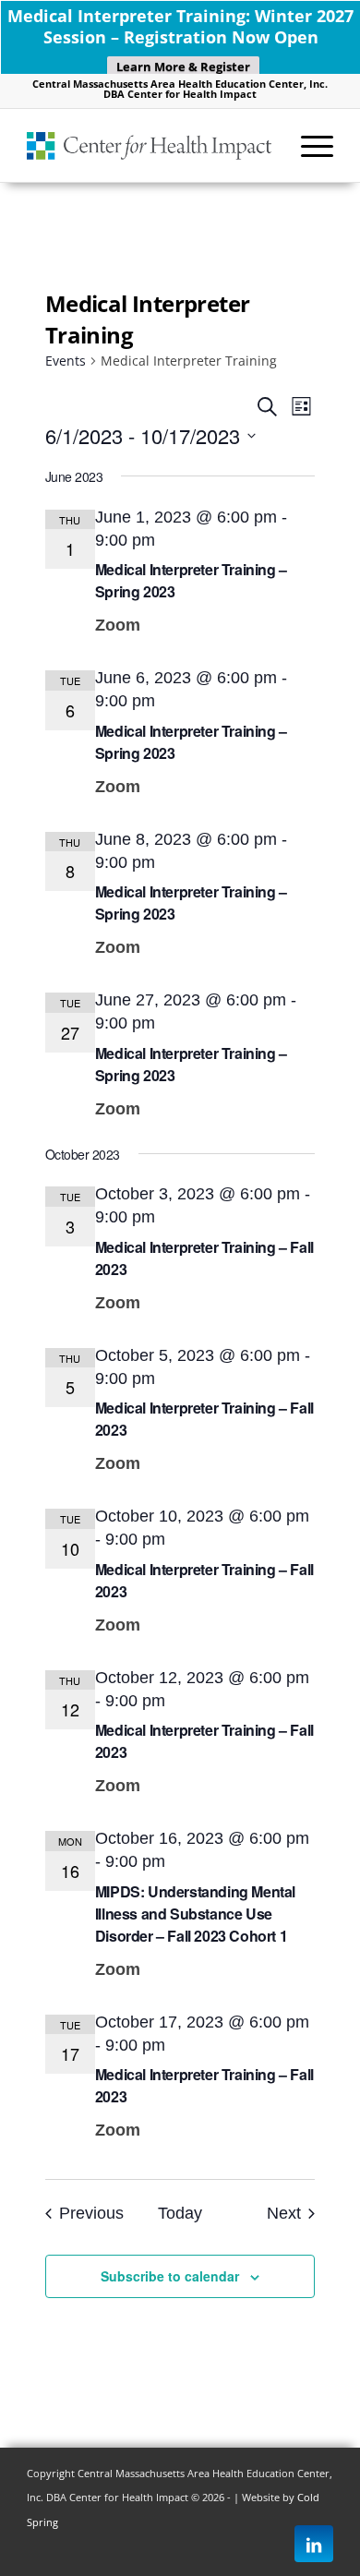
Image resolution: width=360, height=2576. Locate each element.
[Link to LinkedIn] (314, 2545)
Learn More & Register (183, 66)
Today (180, 2213)
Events (66, 361)
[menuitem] (308, 145)
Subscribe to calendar (170, 2276)
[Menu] (308, 145)
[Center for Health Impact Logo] (149, 145)
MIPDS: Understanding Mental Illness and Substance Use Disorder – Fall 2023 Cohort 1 (195, 1914)
